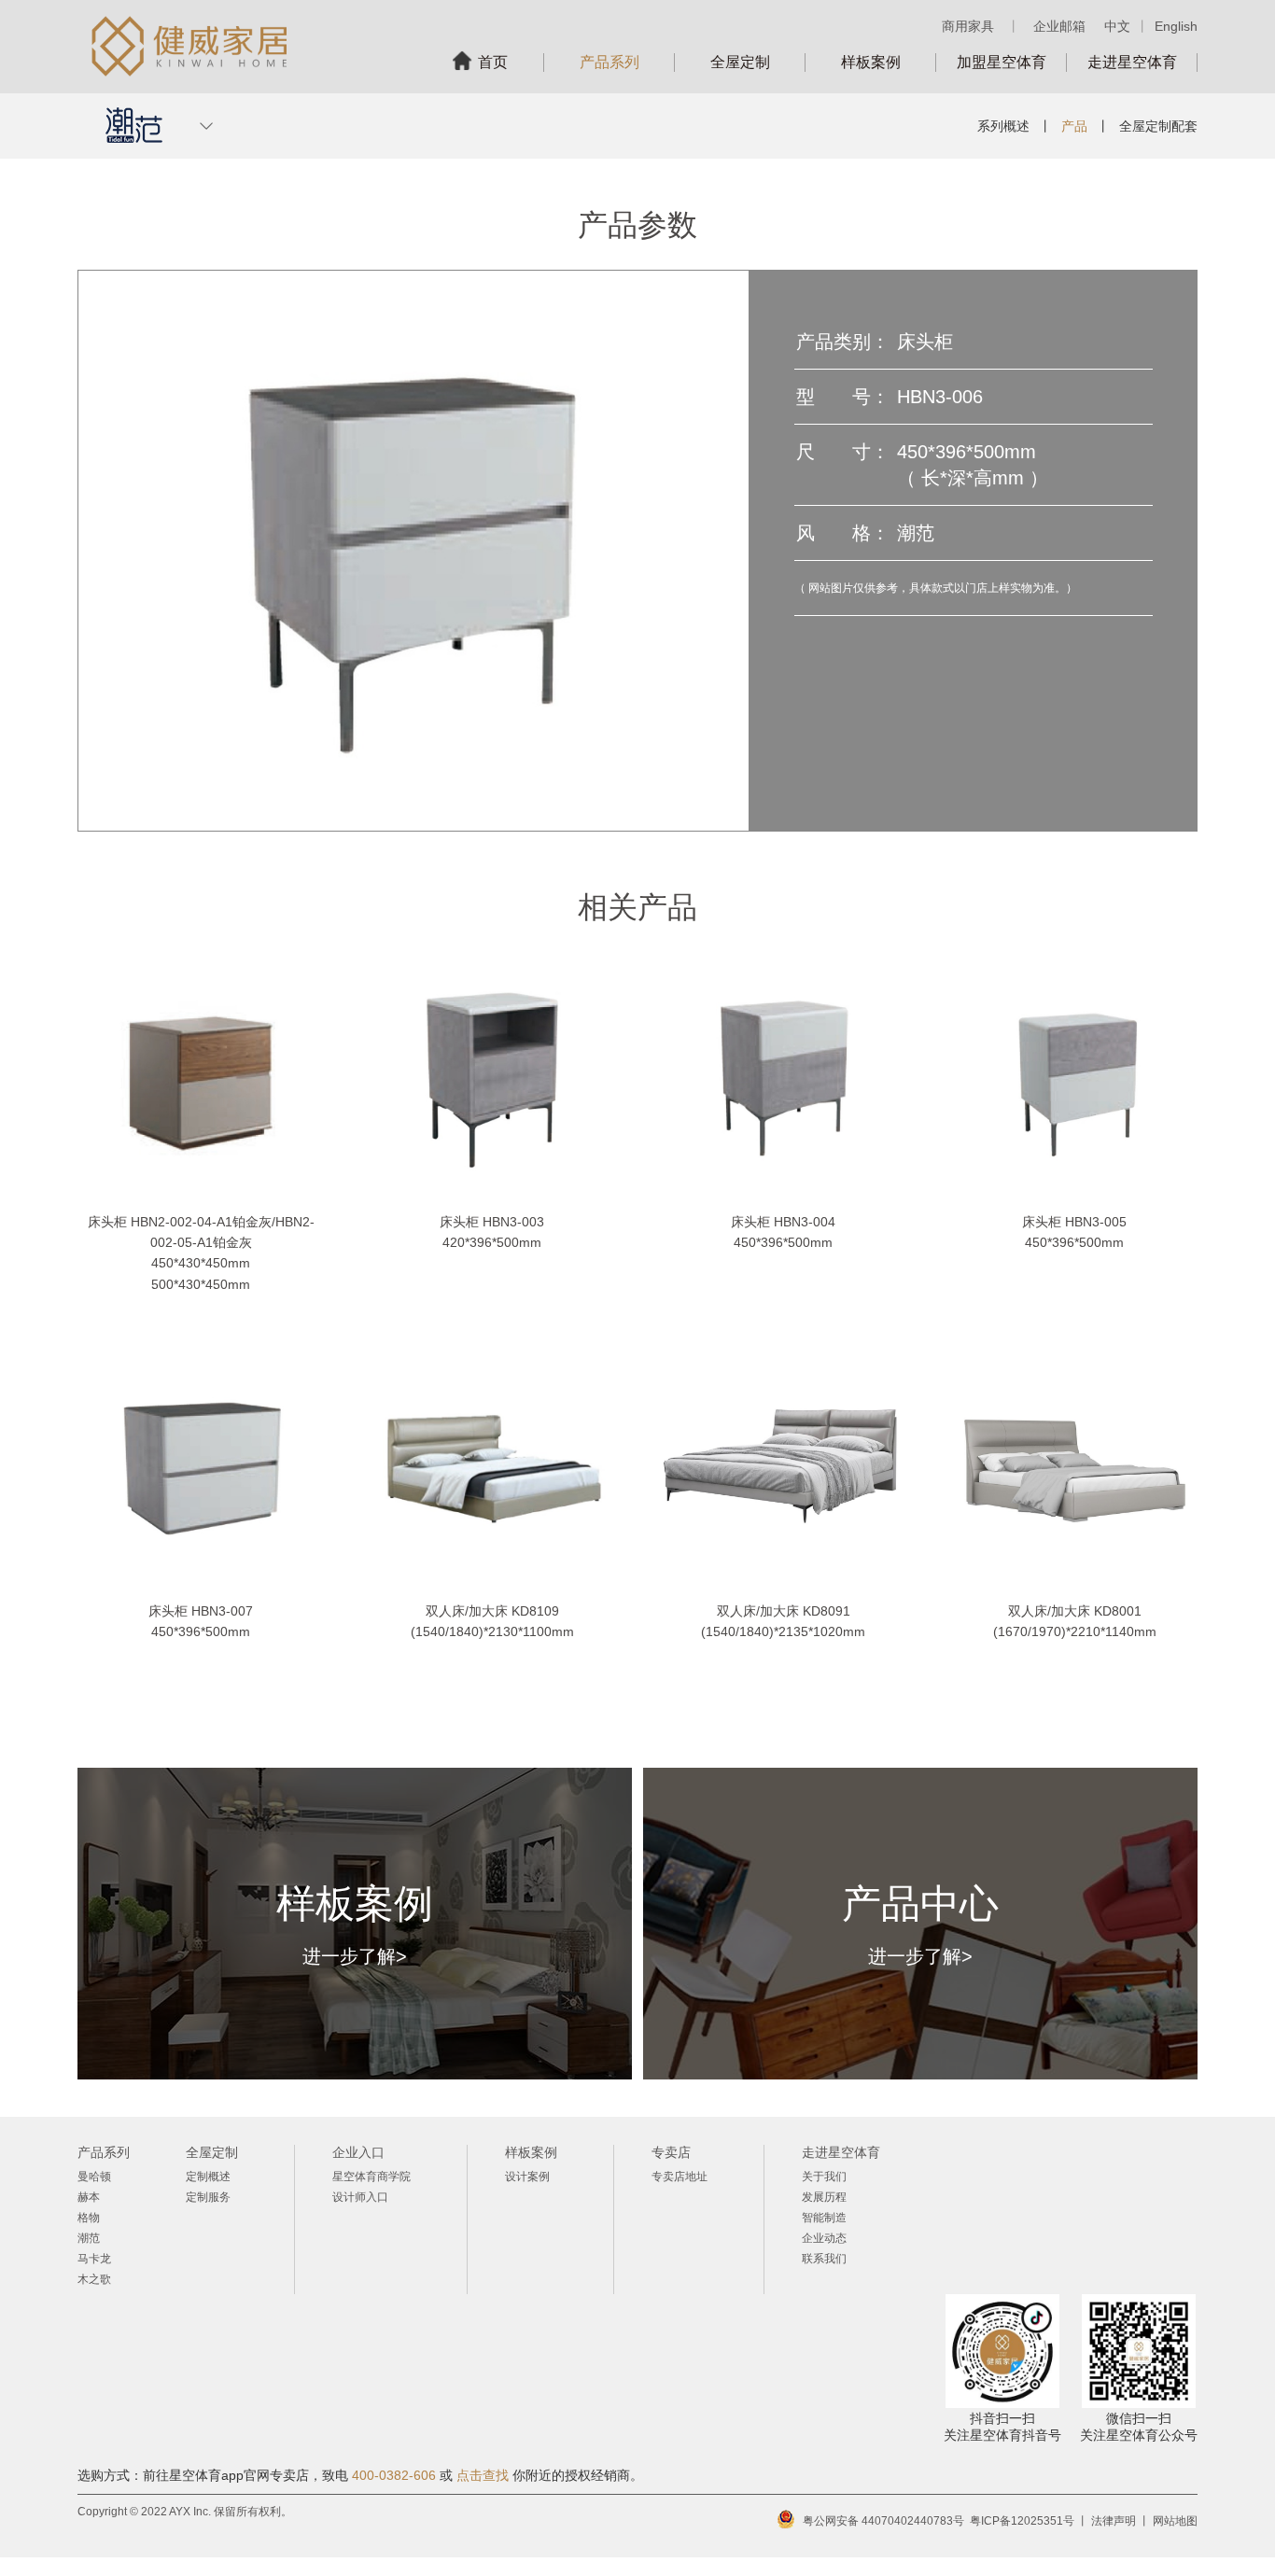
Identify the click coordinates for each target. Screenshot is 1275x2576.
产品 (1074, 126)
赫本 (89, 2197)
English (1176, 26)
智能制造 (824, 2218)
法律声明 (1114, 2521)
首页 (493, 62)
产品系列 (609, 62)
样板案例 (871, 62)
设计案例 (527, 2177)
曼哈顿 (94, 2177)
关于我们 (824, 2177)
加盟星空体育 (1002, 62)
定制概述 (208, 2177)
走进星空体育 (1132, 62)
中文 (1117, 26)
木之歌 (94, 2279)
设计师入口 (360, 2197)
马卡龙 (94, 2259)
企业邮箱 (1059, 26)
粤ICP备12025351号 (1022, 2521)
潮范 (89, 2238)
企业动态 (824, 2238)
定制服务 (208, 2197)
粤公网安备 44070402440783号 (883, 2521)
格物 (89, 2218)
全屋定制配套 (1158, 126)
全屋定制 (740, 62)
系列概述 (1003, 126)
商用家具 (968, 26)
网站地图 (1175, 2521)
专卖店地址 (680, 2177)
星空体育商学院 (371, 2177)
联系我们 (824, 2259)
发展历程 (824, 2197)
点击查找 (483, 2475)
